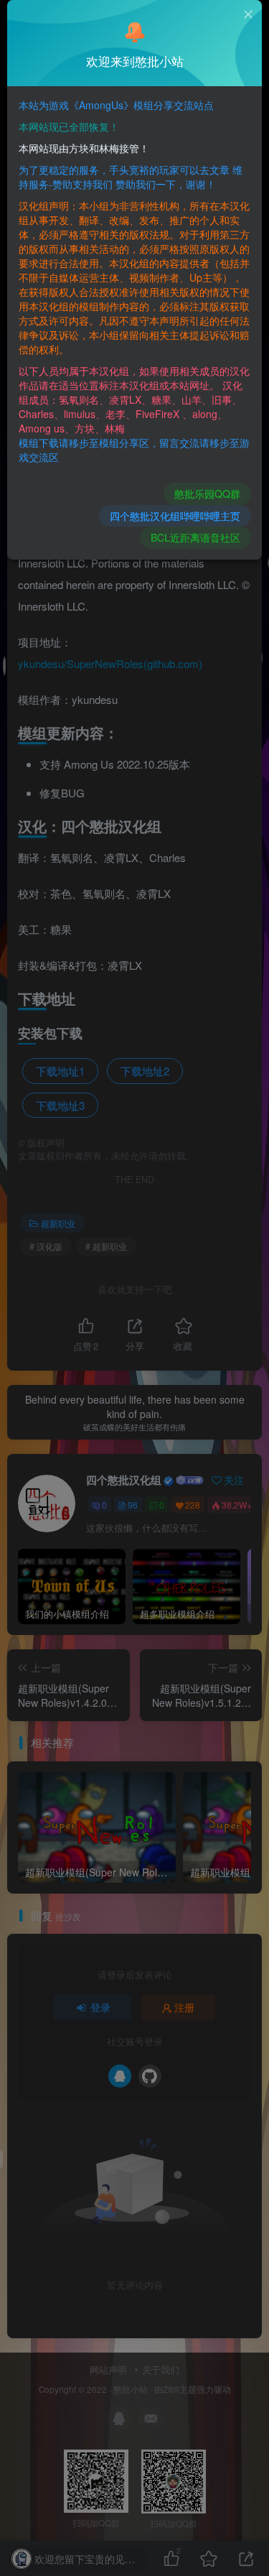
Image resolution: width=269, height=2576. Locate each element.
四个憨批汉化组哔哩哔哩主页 (175, 516)
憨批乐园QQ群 (207, 494)
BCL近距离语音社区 (195, 537)
